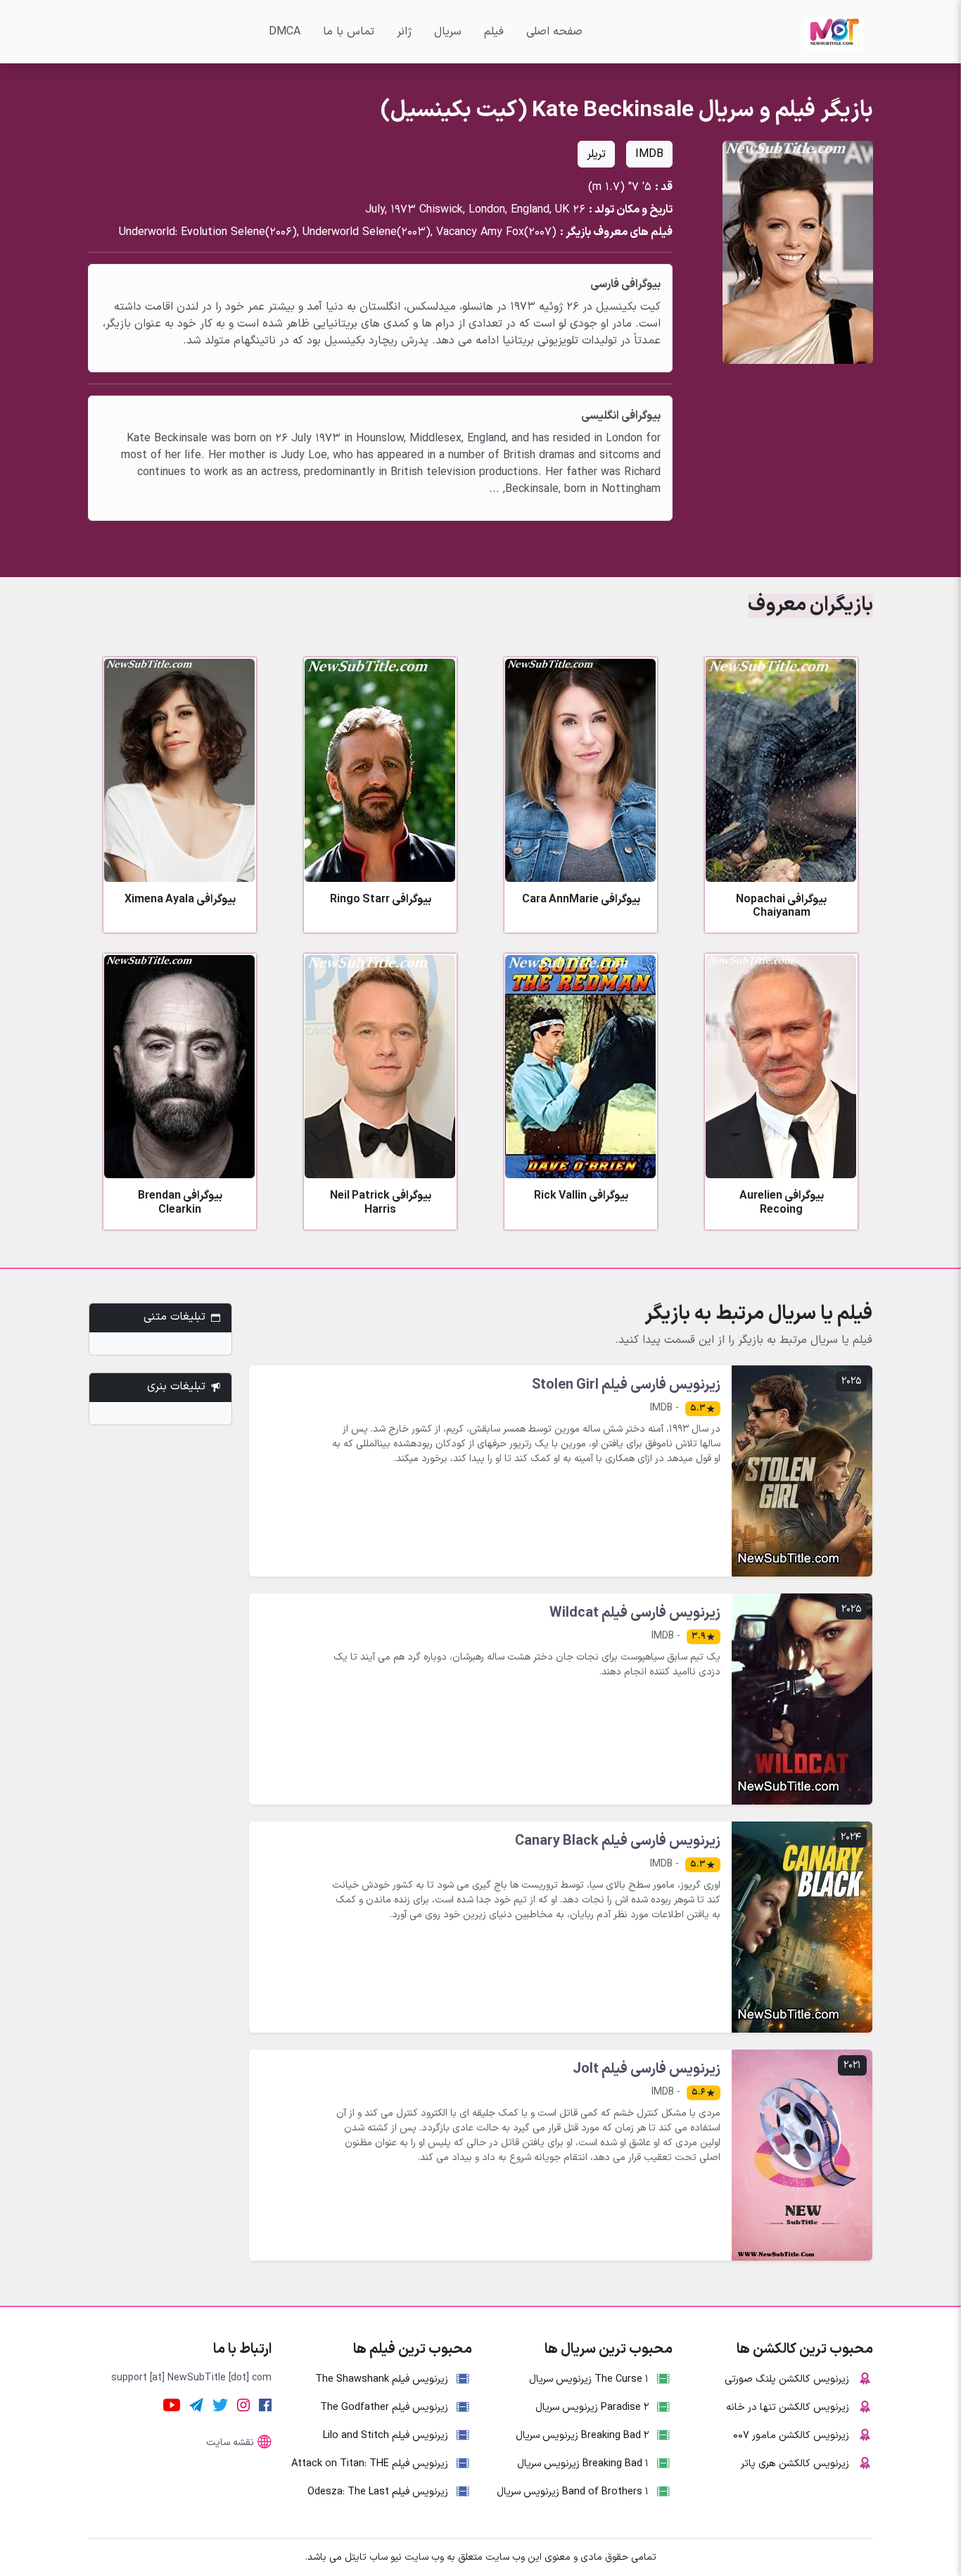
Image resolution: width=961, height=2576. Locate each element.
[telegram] (196, 2404)
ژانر (404, 32)
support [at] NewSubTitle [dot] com (191, 2378)
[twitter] (220, 2404)
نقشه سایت (230, 2443)
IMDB (649, 154)
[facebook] (265, 2404)
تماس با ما (349, 32)
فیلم (494, 32)
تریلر (596, 154)
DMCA (285, 32)
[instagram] (243, 2404)
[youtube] (172, 2404)
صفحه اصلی (554, 32)
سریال (448, 32)
